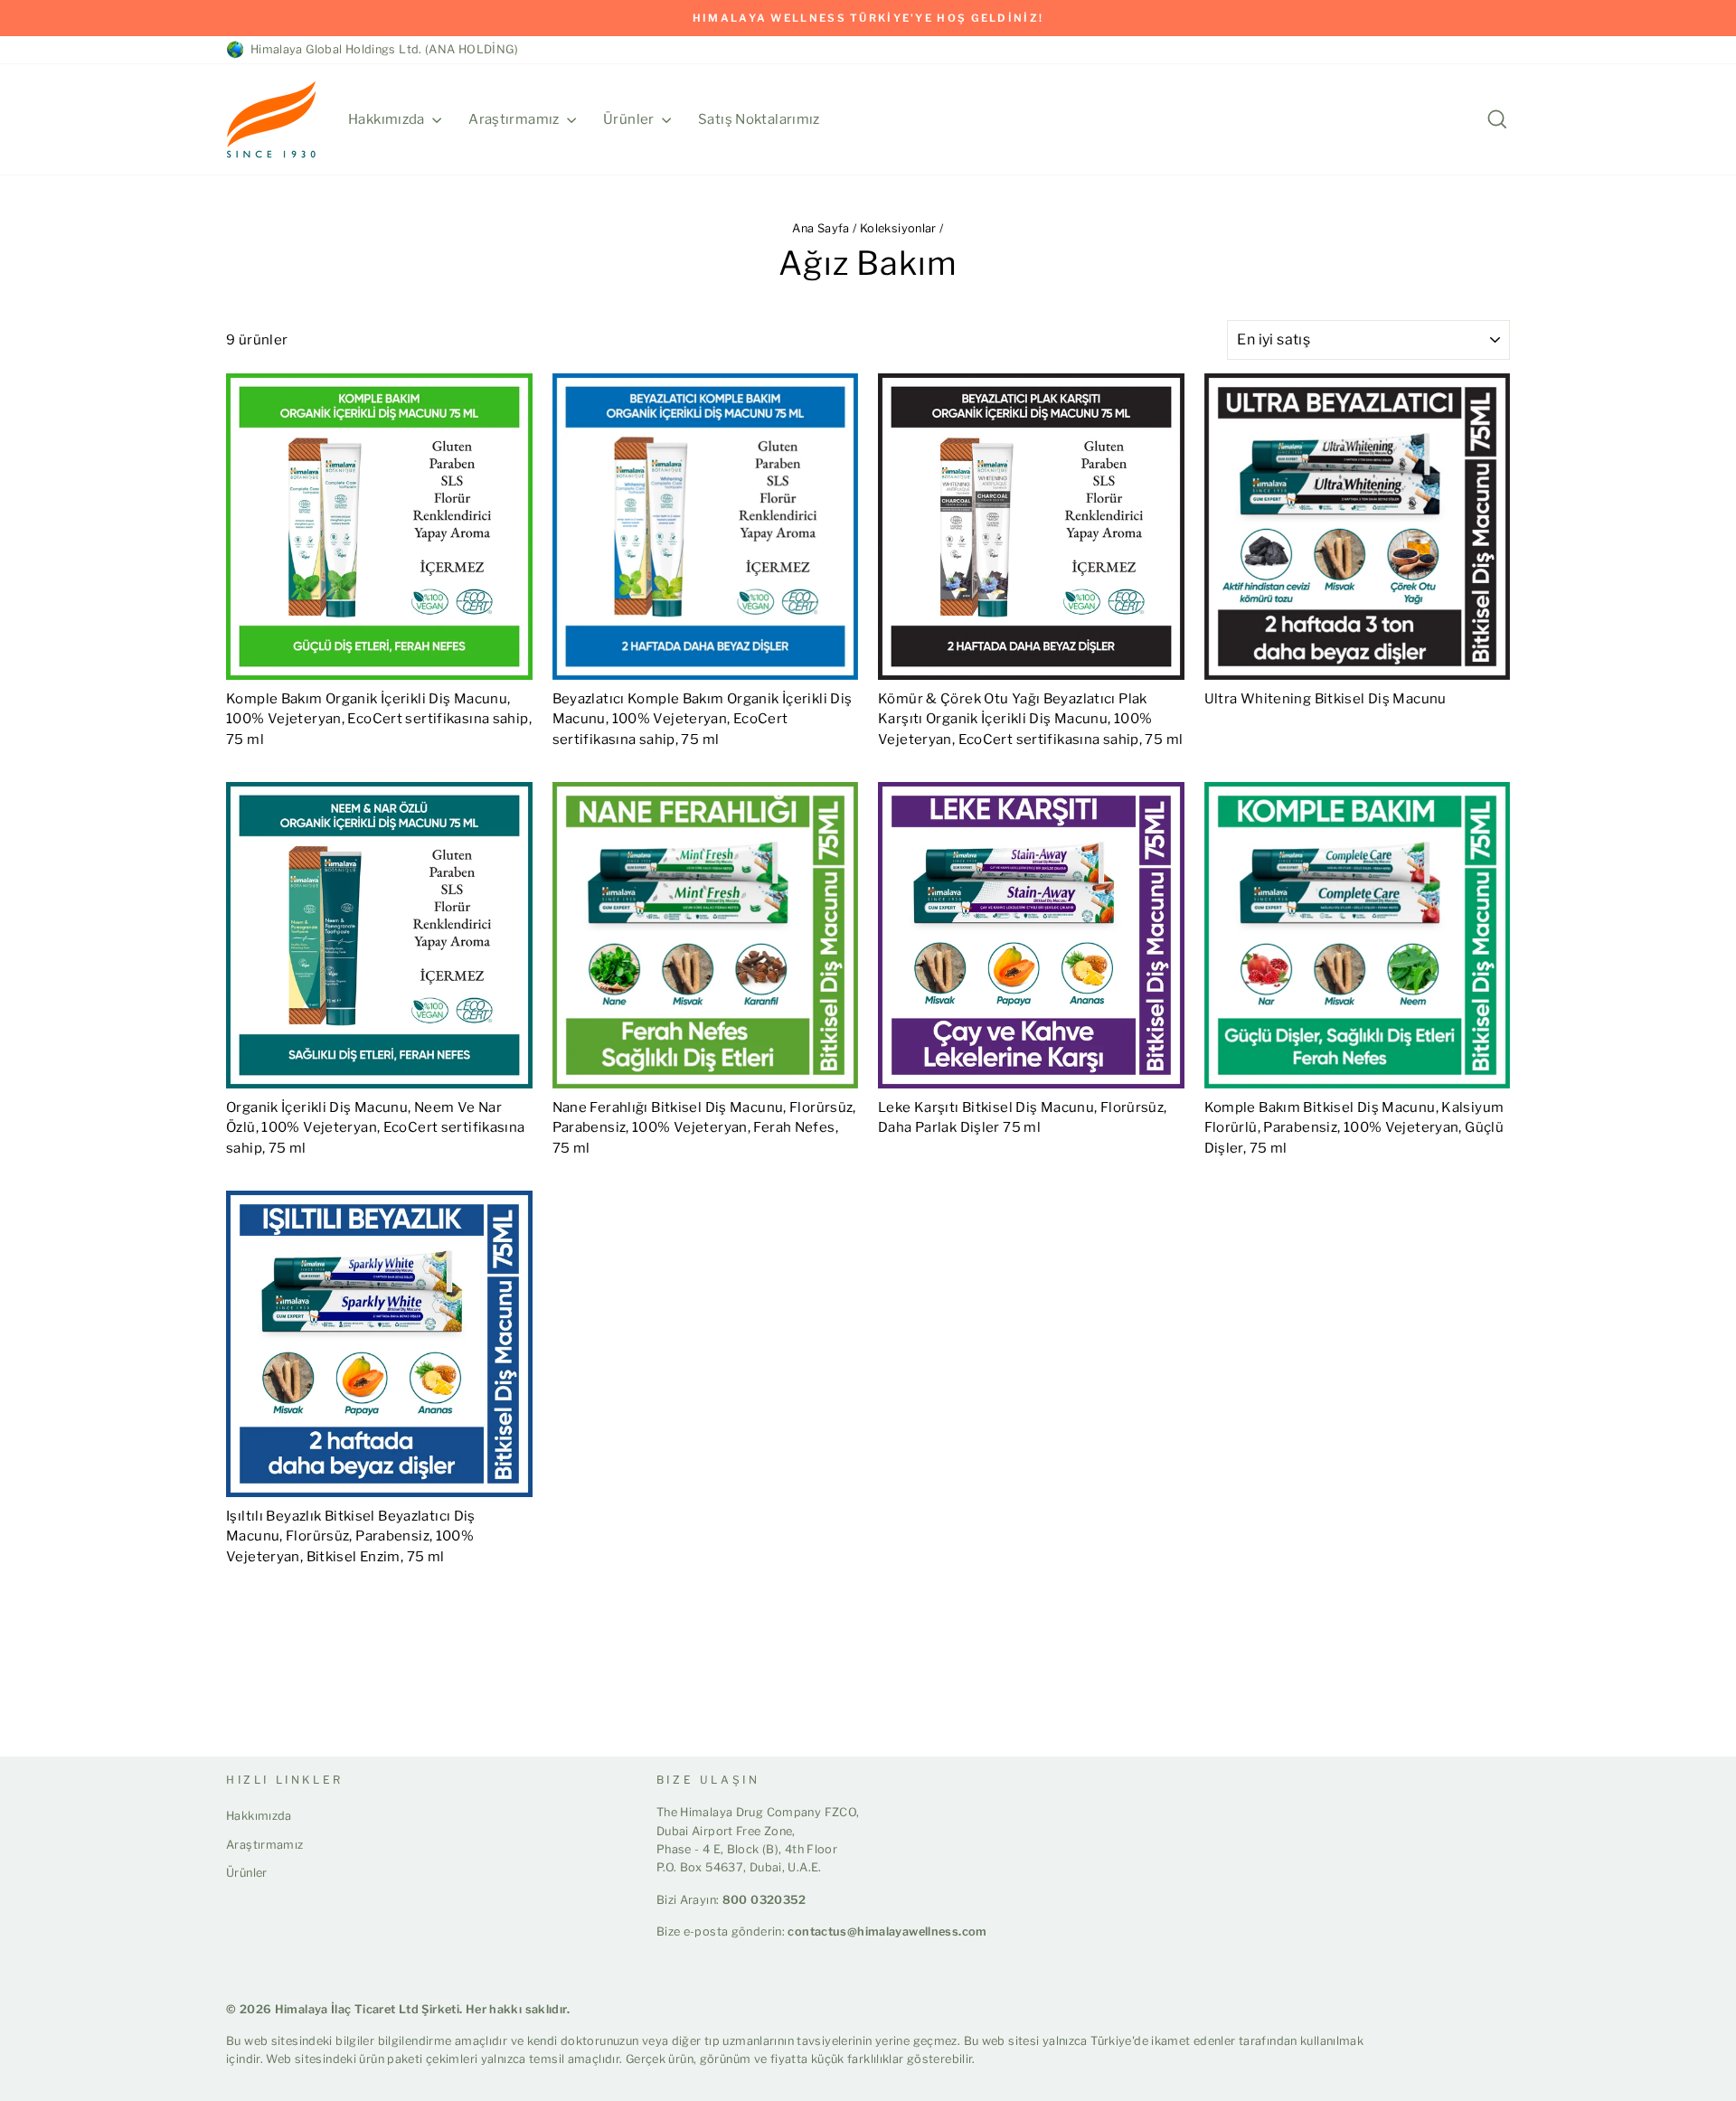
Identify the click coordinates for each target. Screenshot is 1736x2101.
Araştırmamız (515, 119)
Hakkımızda (388, 119)
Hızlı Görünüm (379, 658)
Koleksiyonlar (898, 228)
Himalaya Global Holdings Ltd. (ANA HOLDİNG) (381, 49)
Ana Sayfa (821, 228)
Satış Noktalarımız (759, 119)
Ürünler (630, 119)
